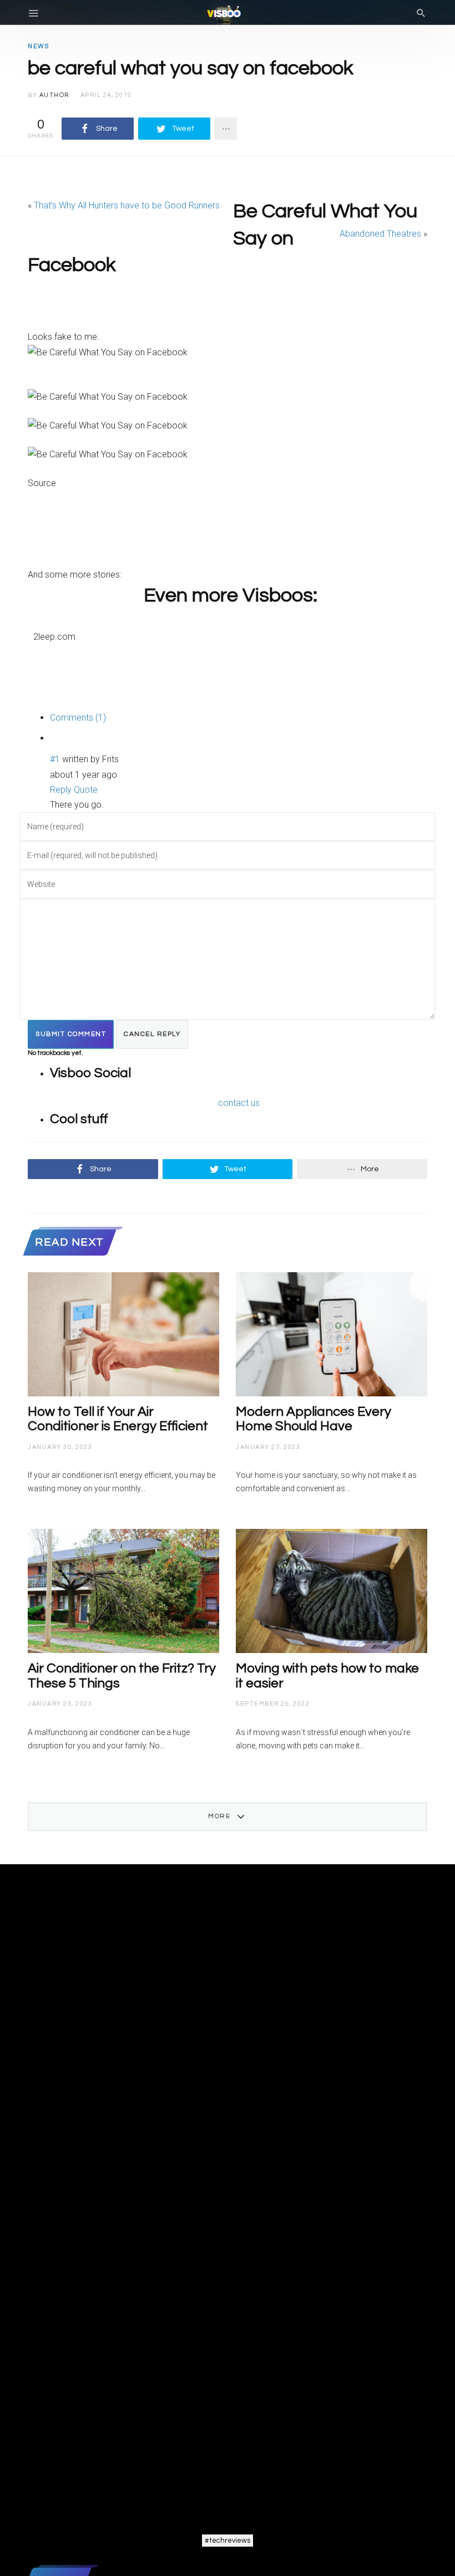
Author (54, 95)
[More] (226, 129)
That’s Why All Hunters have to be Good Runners (127, 205)
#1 (55, 759)
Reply (61, 790)
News (38, 46)
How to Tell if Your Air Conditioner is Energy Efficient (118, 1419)
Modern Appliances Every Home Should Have (314, 1419)
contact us (239, 1103)
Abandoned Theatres (380, 234)
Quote (86, 790)
